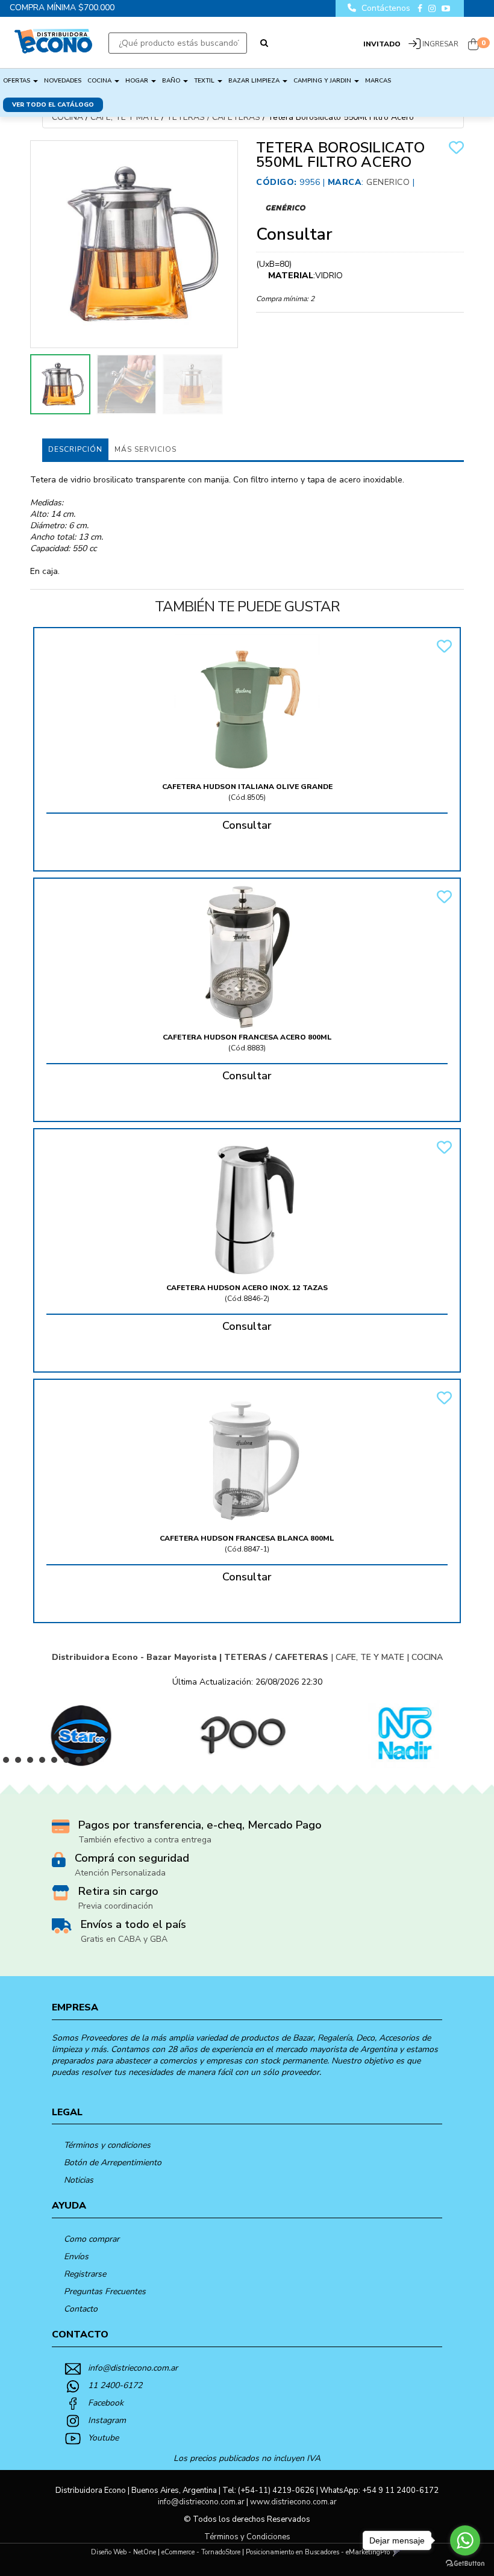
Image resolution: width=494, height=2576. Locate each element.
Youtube (103, 2438)
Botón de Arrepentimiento (113, 2163)
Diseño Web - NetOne (123, 2552)
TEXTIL (205, 81)
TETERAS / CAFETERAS (213, 117)
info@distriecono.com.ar (133, 2368)
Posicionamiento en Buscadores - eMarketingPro (318, 2552)
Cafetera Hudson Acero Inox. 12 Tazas (247, 1288)
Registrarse (85, 2274)
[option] (81, 1734)
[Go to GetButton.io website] (465, 2564)
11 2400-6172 (115, 2385)
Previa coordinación (116, 1906)
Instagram (107, 2420)
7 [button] (81, 1763)
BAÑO (172, 81)
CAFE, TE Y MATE (125, 117)
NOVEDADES (63, 81)
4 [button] (45, 1763)
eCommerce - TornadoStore (201, 2552)
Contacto (81, 2309)
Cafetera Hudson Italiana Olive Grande (247, 787)
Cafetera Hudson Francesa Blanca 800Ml (247, 1538)
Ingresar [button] (440, 44)
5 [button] (57, 1763)
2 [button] (21, 1763)
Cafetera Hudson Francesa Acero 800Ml (247, 1037)
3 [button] (33, 1763)
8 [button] (93, 1763)
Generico (388, 182)
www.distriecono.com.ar (293, 2502)
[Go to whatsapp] (465, 2540)
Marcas (378, 81)
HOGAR (138, 81)
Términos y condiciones (107, 2145)
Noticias (79, 2180)
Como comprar (92, 2239)
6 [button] (69, 1763)
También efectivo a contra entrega (145, 1840)
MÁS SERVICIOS (145, 449)
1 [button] (9, 1763)
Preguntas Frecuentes (105, 2291)
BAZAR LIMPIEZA (255, 81)
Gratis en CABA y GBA (124, 1939)
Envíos (76, 2256)
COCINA (100, 81)
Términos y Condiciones (247, 2537)
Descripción (75, 449)
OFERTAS (17, 81)
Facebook (106, 2403)
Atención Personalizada (120, 1873)
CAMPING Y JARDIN (323, 81)
